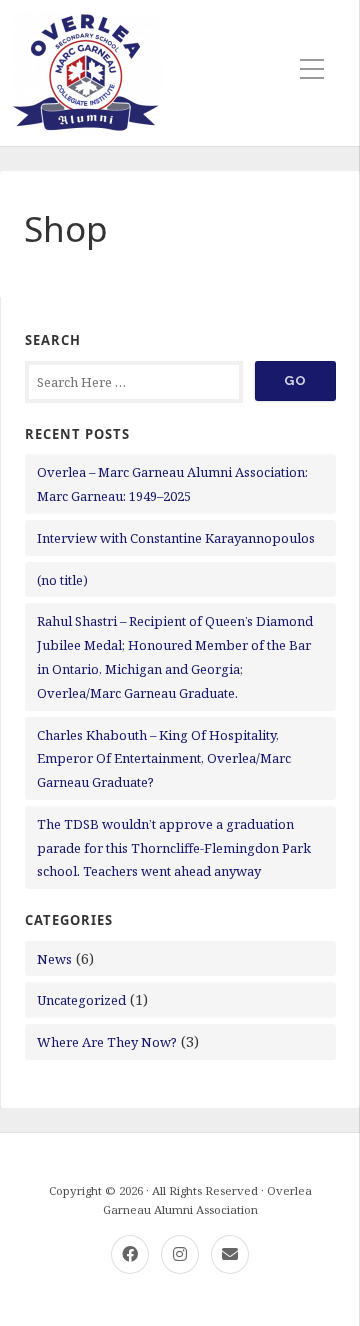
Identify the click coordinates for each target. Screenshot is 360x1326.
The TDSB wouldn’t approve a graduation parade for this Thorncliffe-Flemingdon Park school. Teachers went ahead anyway (174, 848)
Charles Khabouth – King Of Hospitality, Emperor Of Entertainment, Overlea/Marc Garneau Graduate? (164, 759)
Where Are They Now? (107, 1042)
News (54, 959)
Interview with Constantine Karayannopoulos (176, 538)
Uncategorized (81, 1000)
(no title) (62, 580)
